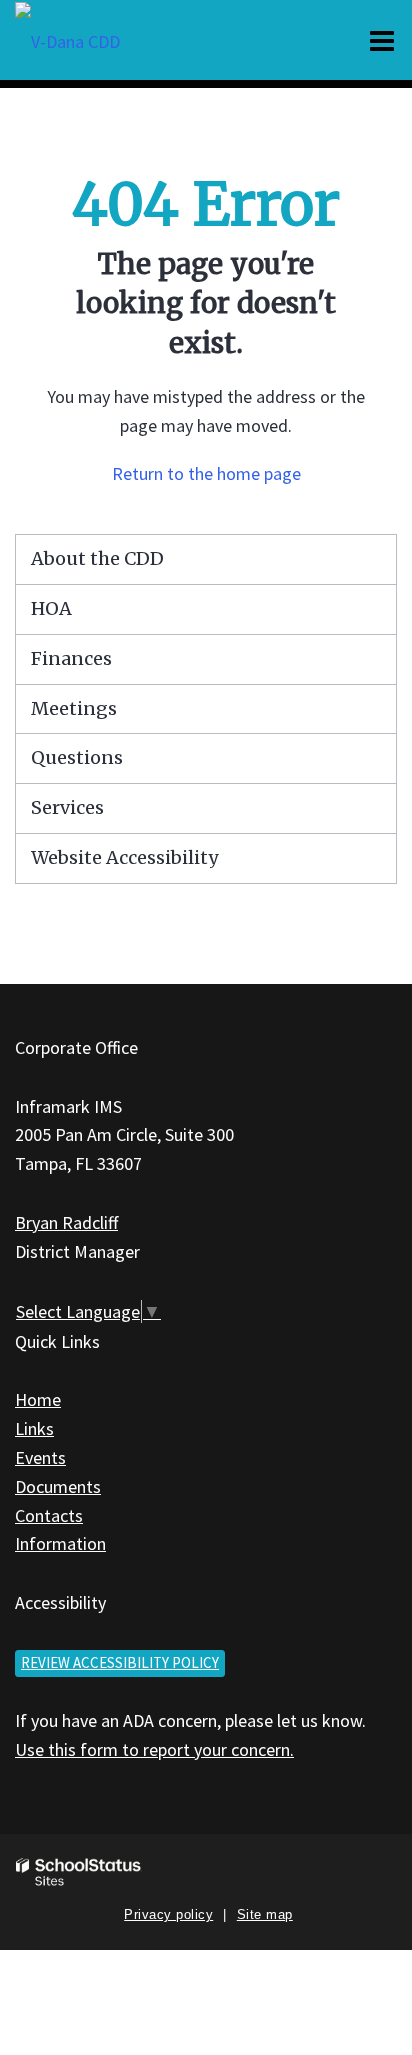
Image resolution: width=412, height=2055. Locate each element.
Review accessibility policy (120, 1662)
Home (38, 1399)
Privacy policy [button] (168, 1914)
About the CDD (97, 558)
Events (40, 1457)
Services (67, 807)
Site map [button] (265, 1914)
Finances (71, 658)
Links (34, 1428)
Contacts (49, 1515)
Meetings (74, 708)
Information (60, 1543)
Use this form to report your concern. (154, 1749)
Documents (58, 1486)
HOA (51, 608)
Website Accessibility (124, 857)
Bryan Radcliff (66, 1222)
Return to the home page (206, 473)
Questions (77, 757)
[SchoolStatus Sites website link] (79, 1872)
